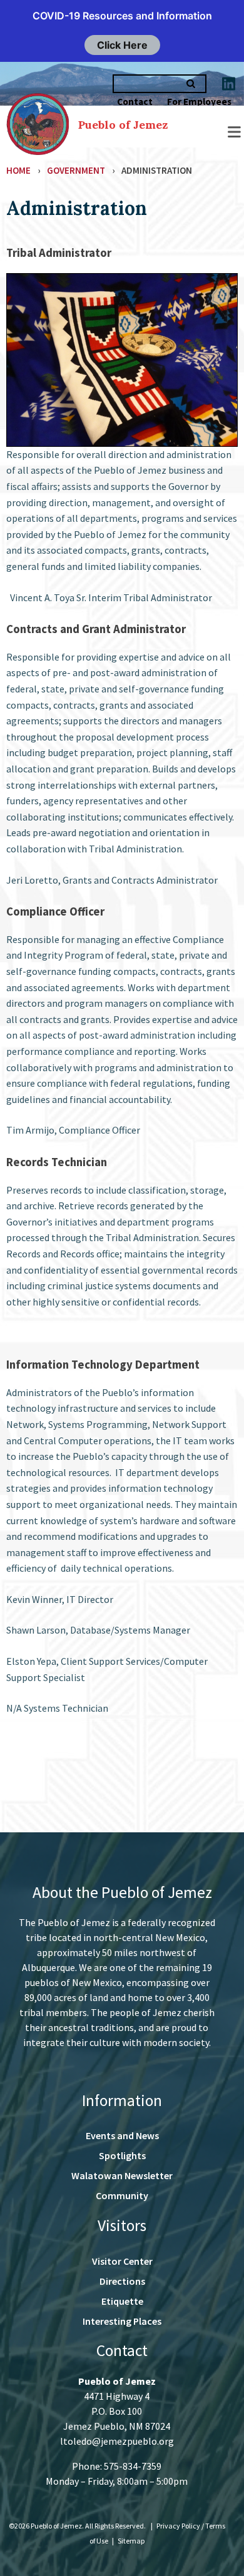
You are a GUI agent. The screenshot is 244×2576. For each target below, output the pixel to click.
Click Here (122, 45)
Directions (122, 2281)
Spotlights (122, 2155)
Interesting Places (122, 2321)
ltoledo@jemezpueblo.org (117, 2441)
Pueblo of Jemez (123, 125)
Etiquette (122, 2301)
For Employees (199, 102)
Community (122, 2195)
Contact (135, 102)
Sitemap (131, 2541)
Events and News (122, 2135)
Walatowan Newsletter (122, 2175)
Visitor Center (122, 2261)
